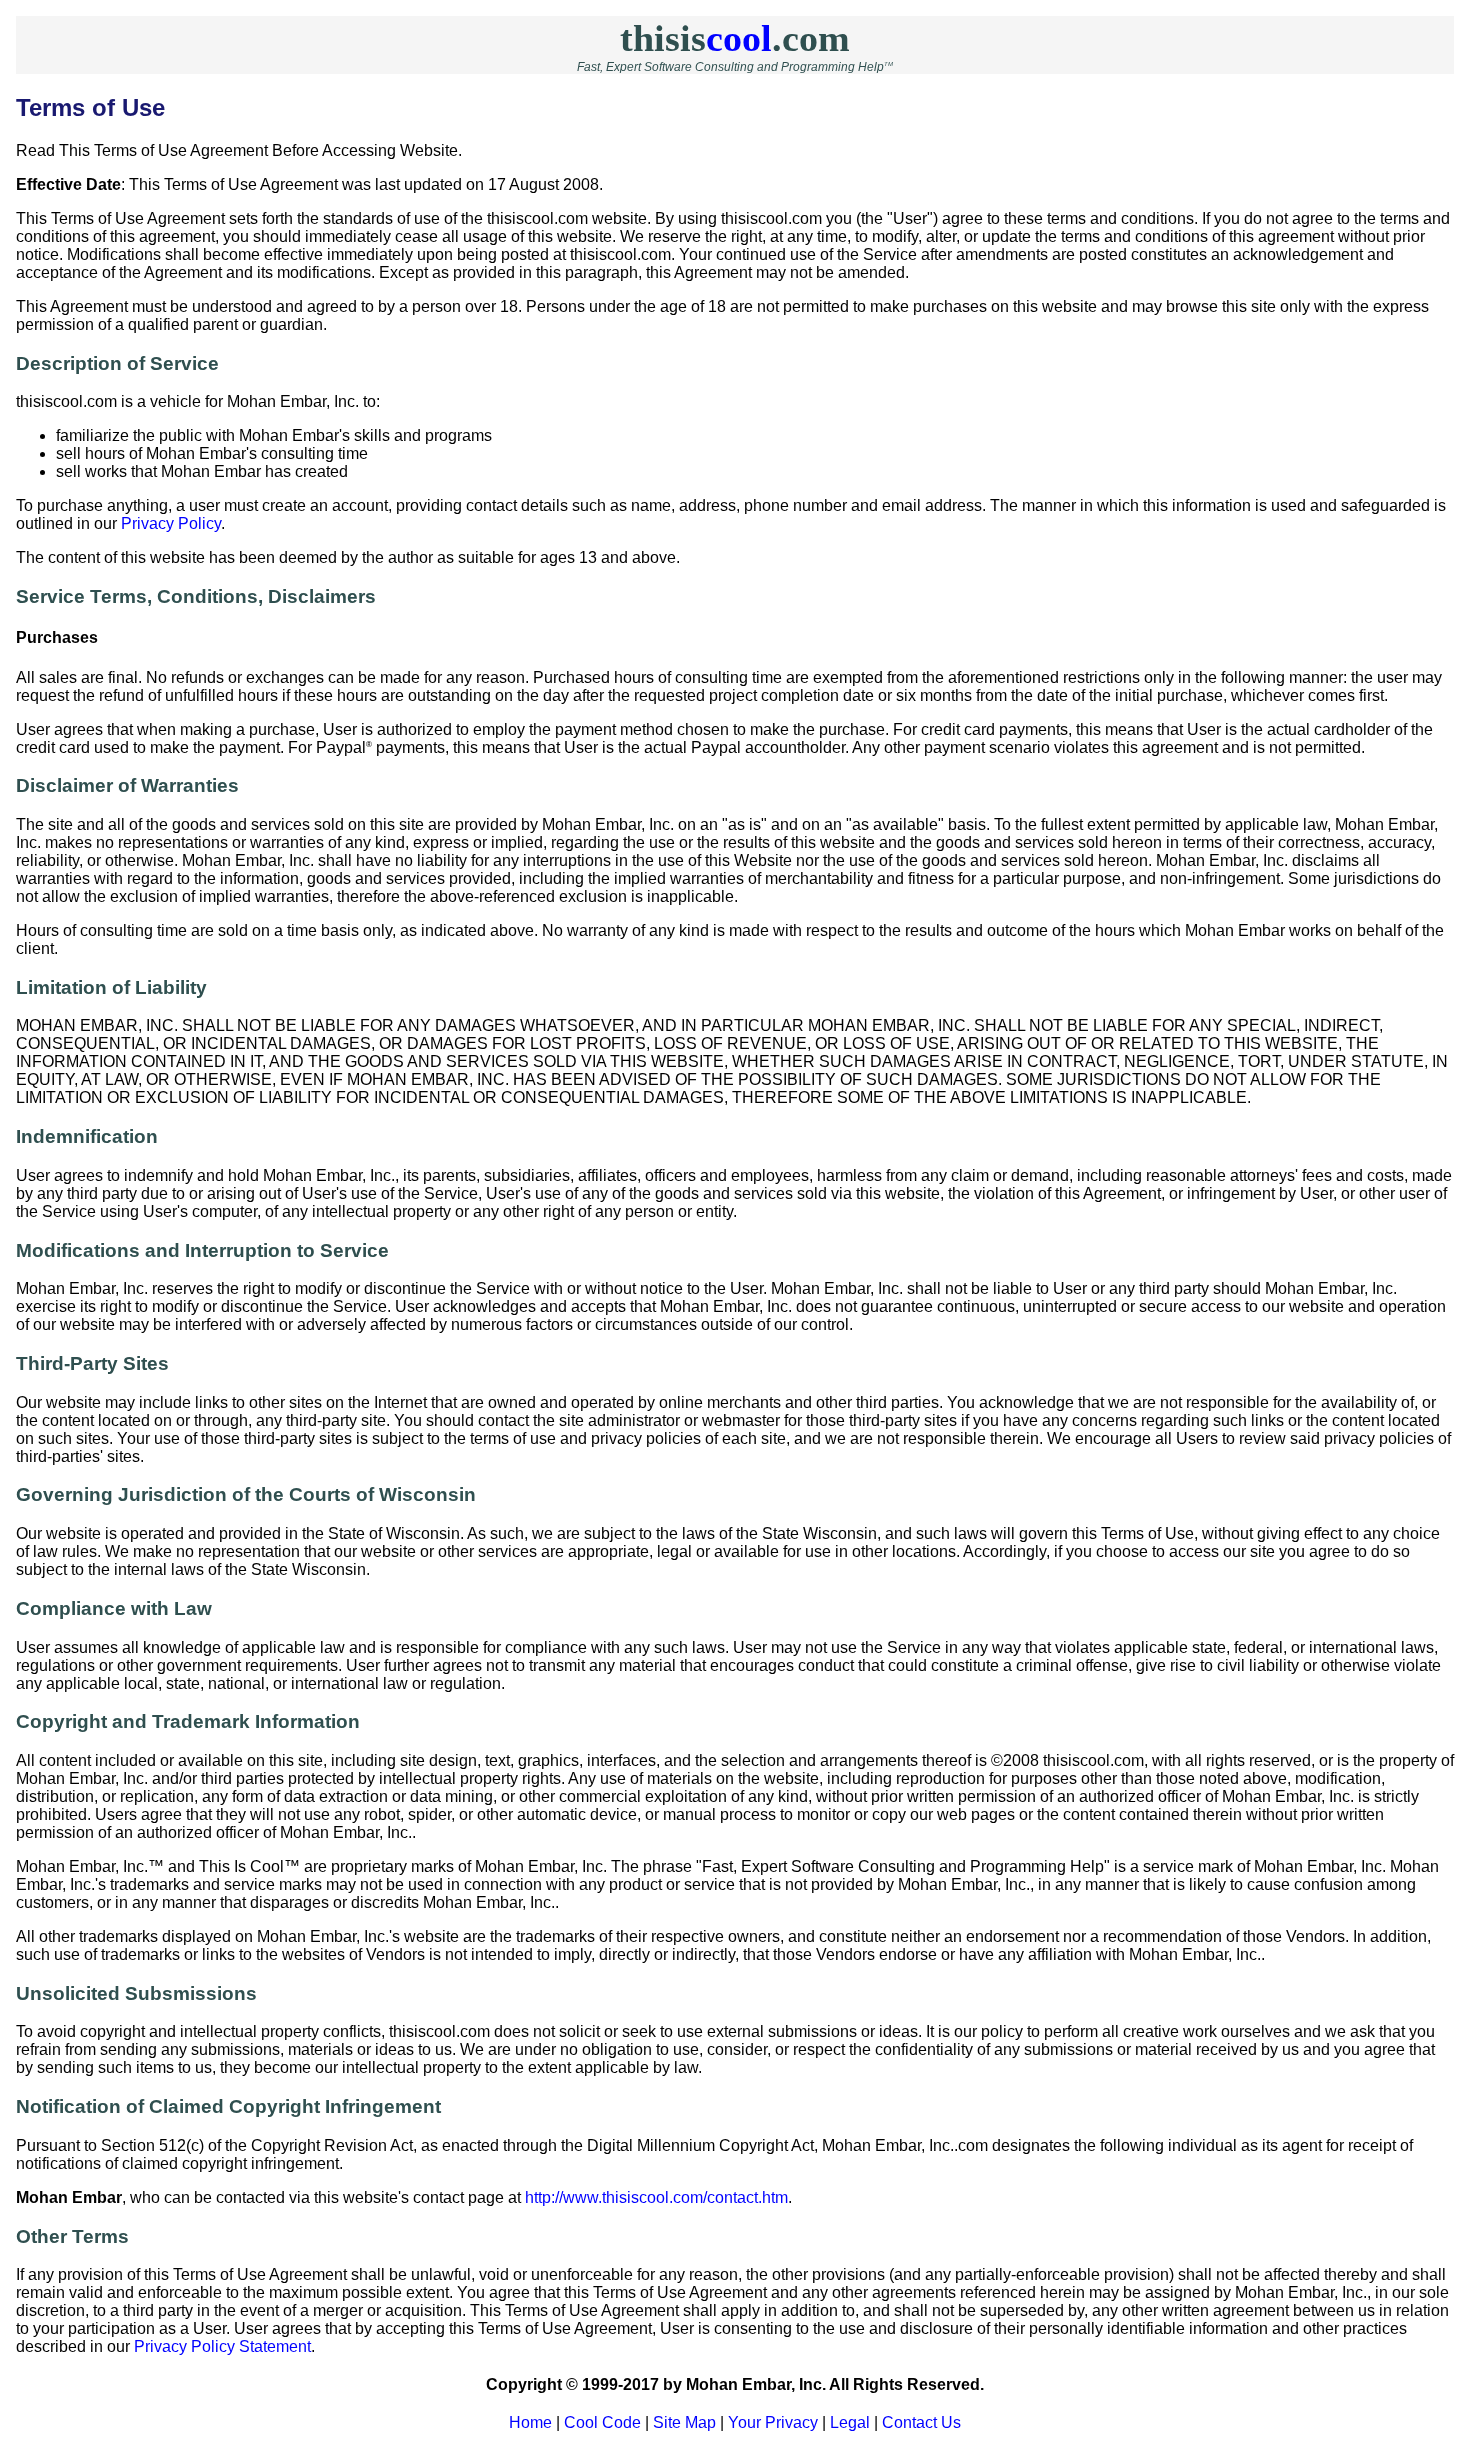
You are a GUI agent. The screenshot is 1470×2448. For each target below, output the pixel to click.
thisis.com (735, 38)
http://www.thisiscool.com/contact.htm (656, 2197)
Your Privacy (773, 2422)
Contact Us (921, 2422)
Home (530, 2422)
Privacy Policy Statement (222, 2346)
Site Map (684, 2422)
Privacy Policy (171, 523)
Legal (850, 2422)
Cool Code (602, 2422)
